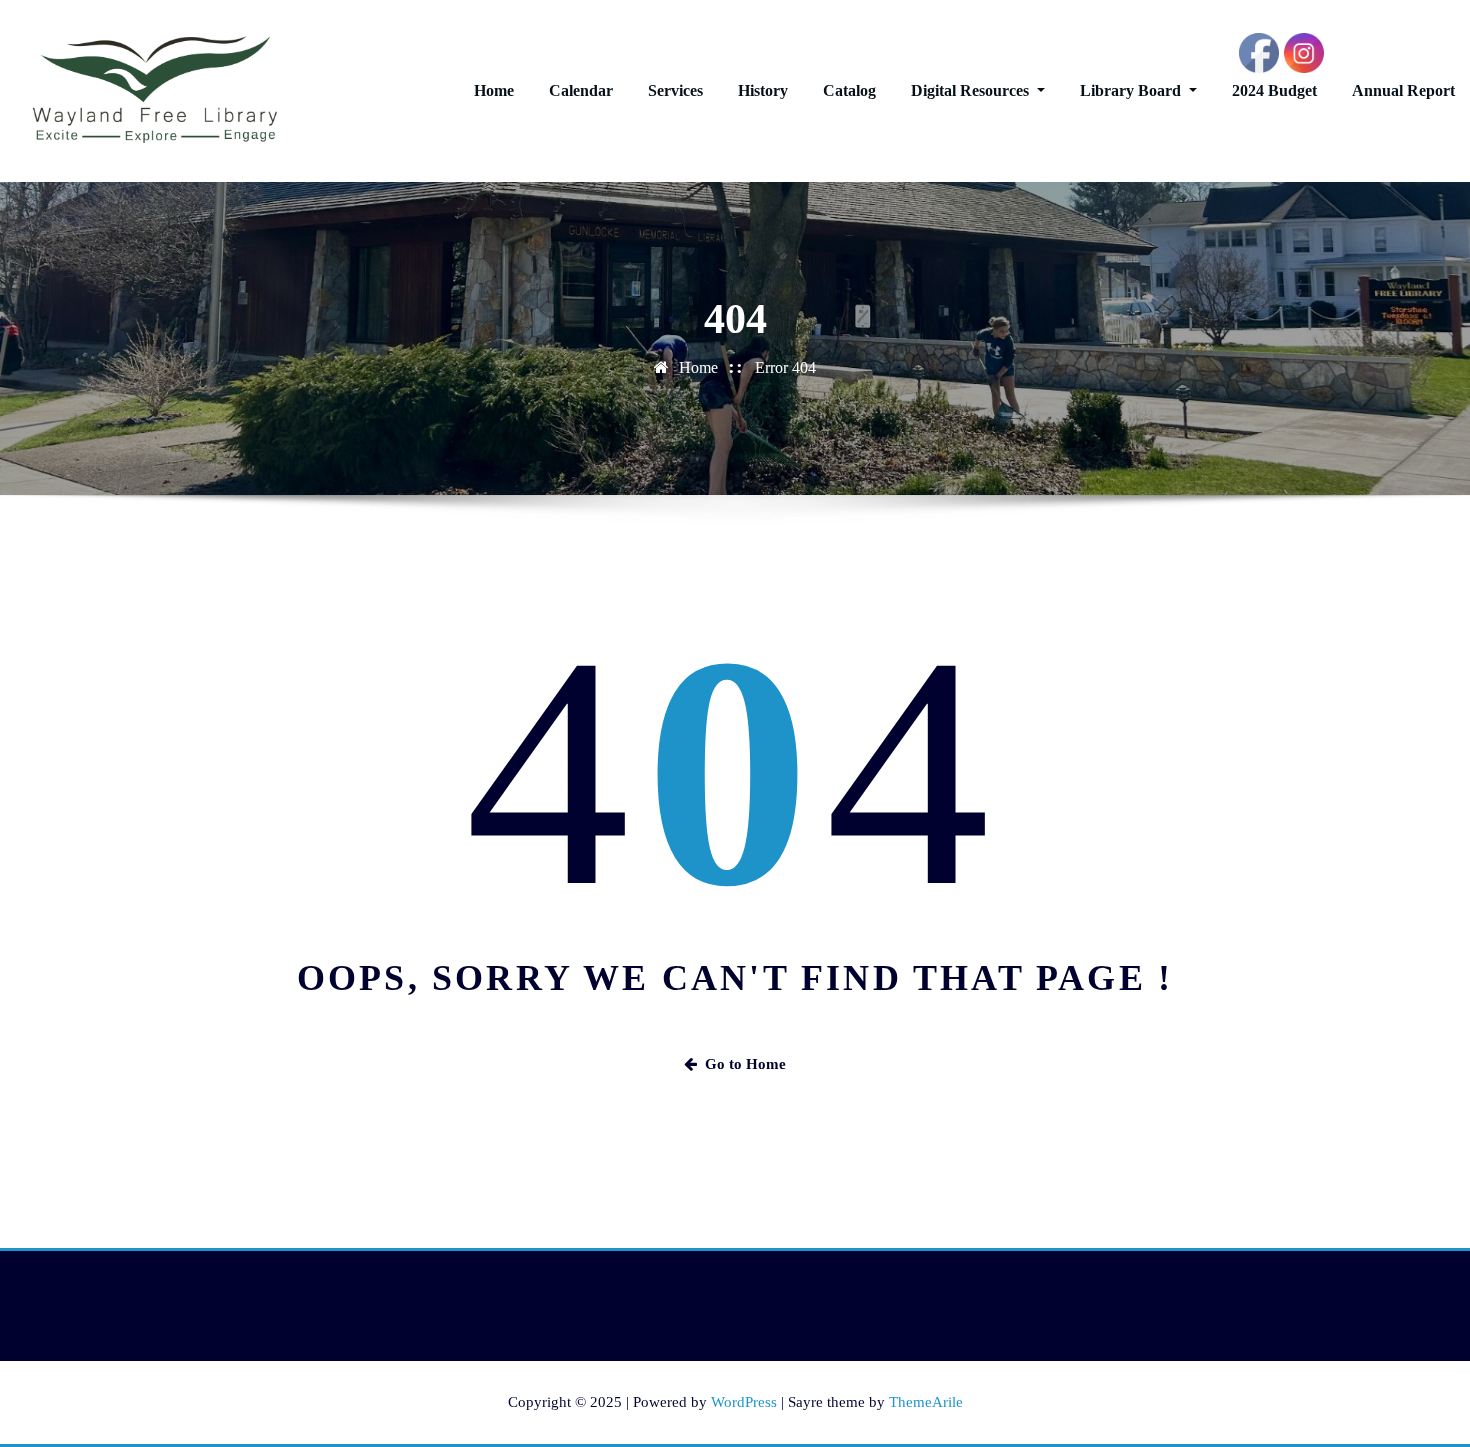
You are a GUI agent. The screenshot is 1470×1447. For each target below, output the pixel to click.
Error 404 (785, 367)
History (763, 90)
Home (494, 90)
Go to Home (745, 1064)
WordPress (744, 1402)
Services (675, 90)
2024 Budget (1274, 90)
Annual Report (1403, 90)
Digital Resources (972, 90)
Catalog (849, 90)
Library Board (1132, 90)
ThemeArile (926, 1402)
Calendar (581, 90)
